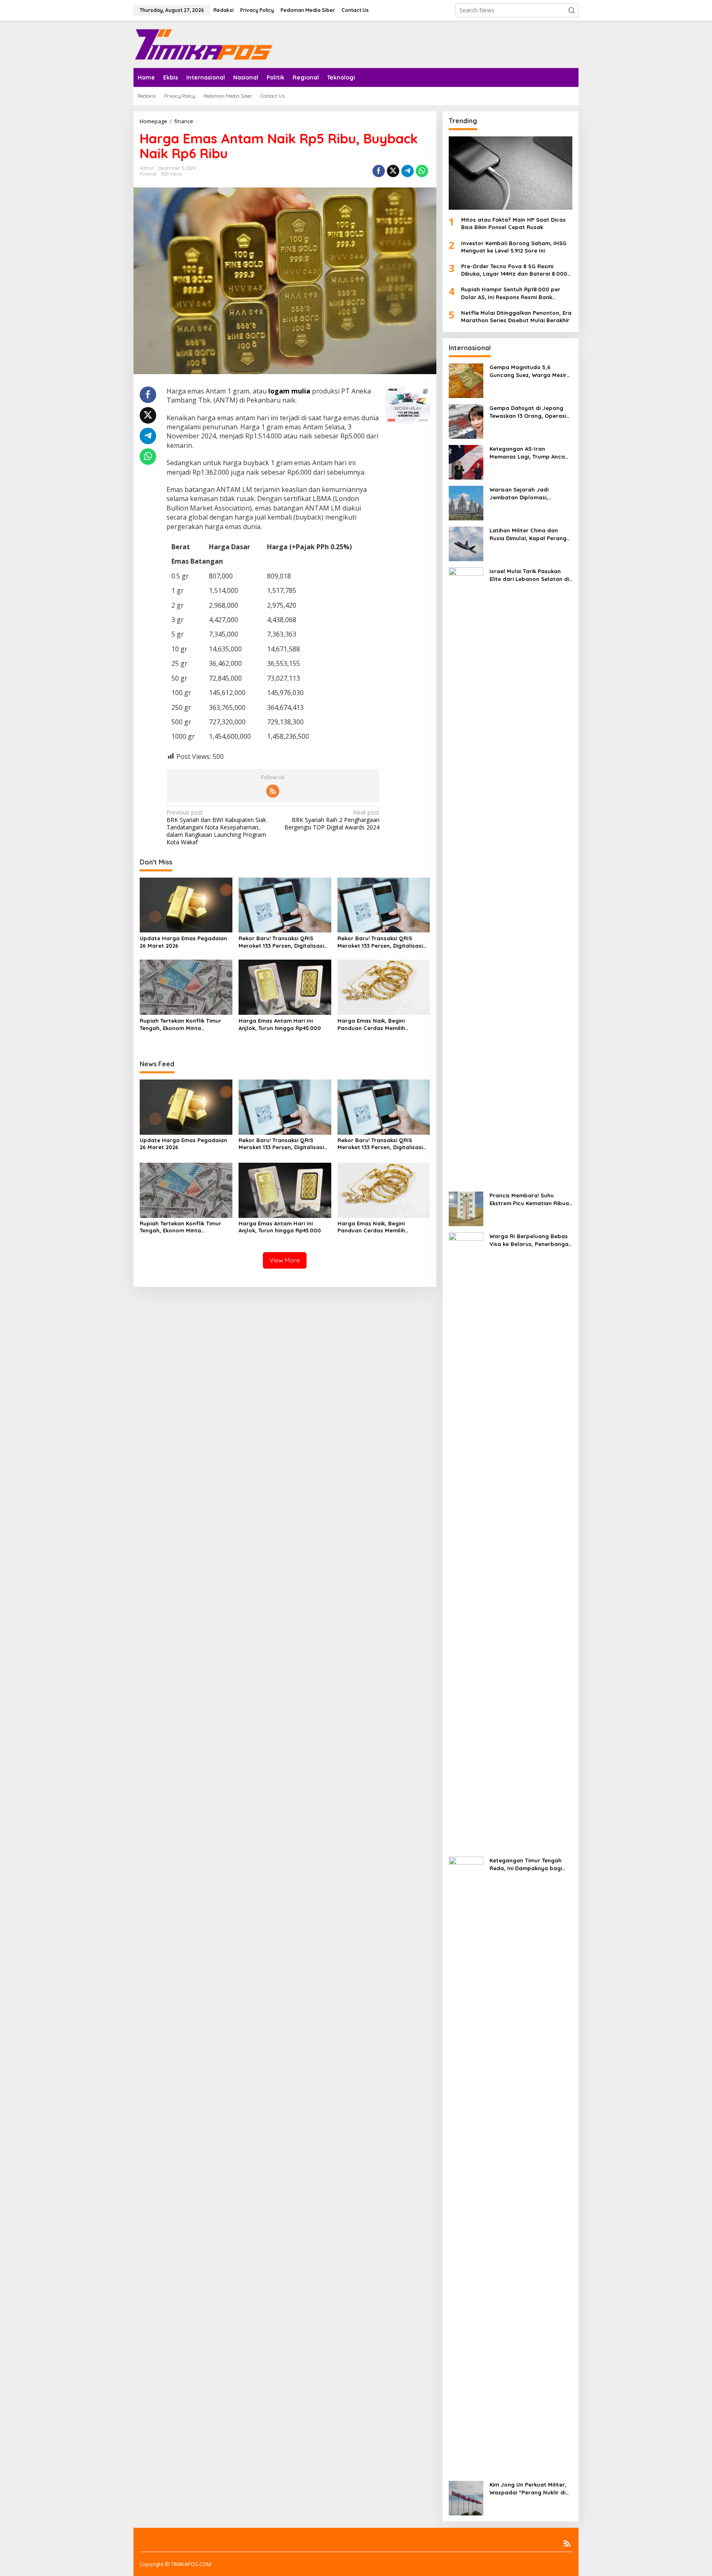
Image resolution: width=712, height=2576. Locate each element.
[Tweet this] (393, 171)
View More (285, 1260)
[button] (571, 10)
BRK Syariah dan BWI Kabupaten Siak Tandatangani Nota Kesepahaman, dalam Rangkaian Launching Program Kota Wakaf (216, 828)
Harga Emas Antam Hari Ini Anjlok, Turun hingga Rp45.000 (280, 1024)
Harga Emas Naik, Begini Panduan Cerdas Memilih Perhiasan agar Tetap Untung (378, 1025)
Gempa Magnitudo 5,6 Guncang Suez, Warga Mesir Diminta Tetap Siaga (528, 371)
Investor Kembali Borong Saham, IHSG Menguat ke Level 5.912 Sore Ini (514, 247)
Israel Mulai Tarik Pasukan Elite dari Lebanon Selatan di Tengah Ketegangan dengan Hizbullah (529, 575)
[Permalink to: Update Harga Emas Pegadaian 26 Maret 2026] (186, 904)
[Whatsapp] (422, 171)
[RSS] (273, 791)
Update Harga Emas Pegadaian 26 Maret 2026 (183, 942)
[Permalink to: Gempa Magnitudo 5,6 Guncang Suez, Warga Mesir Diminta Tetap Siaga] (466, 380)
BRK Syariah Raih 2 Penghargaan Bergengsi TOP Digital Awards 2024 (332, 820)
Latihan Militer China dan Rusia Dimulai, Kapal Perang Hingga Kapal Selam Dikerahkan (528, 534)
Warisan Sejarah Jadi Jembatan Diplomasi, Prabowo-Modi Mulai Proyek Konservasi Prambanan (528, 493)
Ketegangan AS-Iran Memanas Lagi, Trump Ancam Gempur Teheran (530, 453)
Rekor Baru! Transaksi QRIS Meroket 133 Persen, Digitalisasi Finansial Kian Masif (281, 942)
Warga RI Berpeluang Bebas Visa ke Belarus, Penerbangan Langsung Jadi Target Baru (531, 1240)
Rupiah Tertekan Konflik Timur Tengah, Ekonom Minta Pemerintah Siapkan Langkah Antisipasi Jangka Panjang (180, 1025)
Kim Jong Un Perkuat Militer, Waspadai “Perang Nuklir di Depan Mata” (528, 2488)
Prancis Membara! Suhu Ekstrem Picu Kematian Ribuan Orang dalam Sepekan (531, 1199)
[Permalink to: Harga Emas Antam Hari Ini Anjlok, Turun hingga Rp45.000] (285, 987)
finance (148, 174)
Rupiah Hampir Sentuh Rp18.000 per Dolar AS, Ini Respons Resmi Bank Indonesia (511, 293)
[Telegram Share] (408, 171)
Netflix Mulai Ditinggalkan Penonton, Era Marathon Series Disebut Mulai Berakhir (516, 316)
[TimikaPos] (204, 43)
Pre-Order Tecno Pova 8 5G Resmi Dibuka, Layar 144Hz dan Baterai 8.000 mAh (514, 270)
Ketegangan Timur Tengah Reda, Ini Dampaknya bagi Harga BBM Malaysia (526, 1864)
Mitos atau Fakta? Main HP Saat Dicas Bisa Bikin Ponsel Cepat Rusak (513, 223)
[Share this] (379, 171)
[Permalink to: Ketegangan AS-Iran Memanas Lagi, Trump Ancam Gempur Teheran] (466, 462)
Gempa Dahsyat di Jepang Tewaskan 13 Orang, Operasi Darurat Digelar (528, 412)
